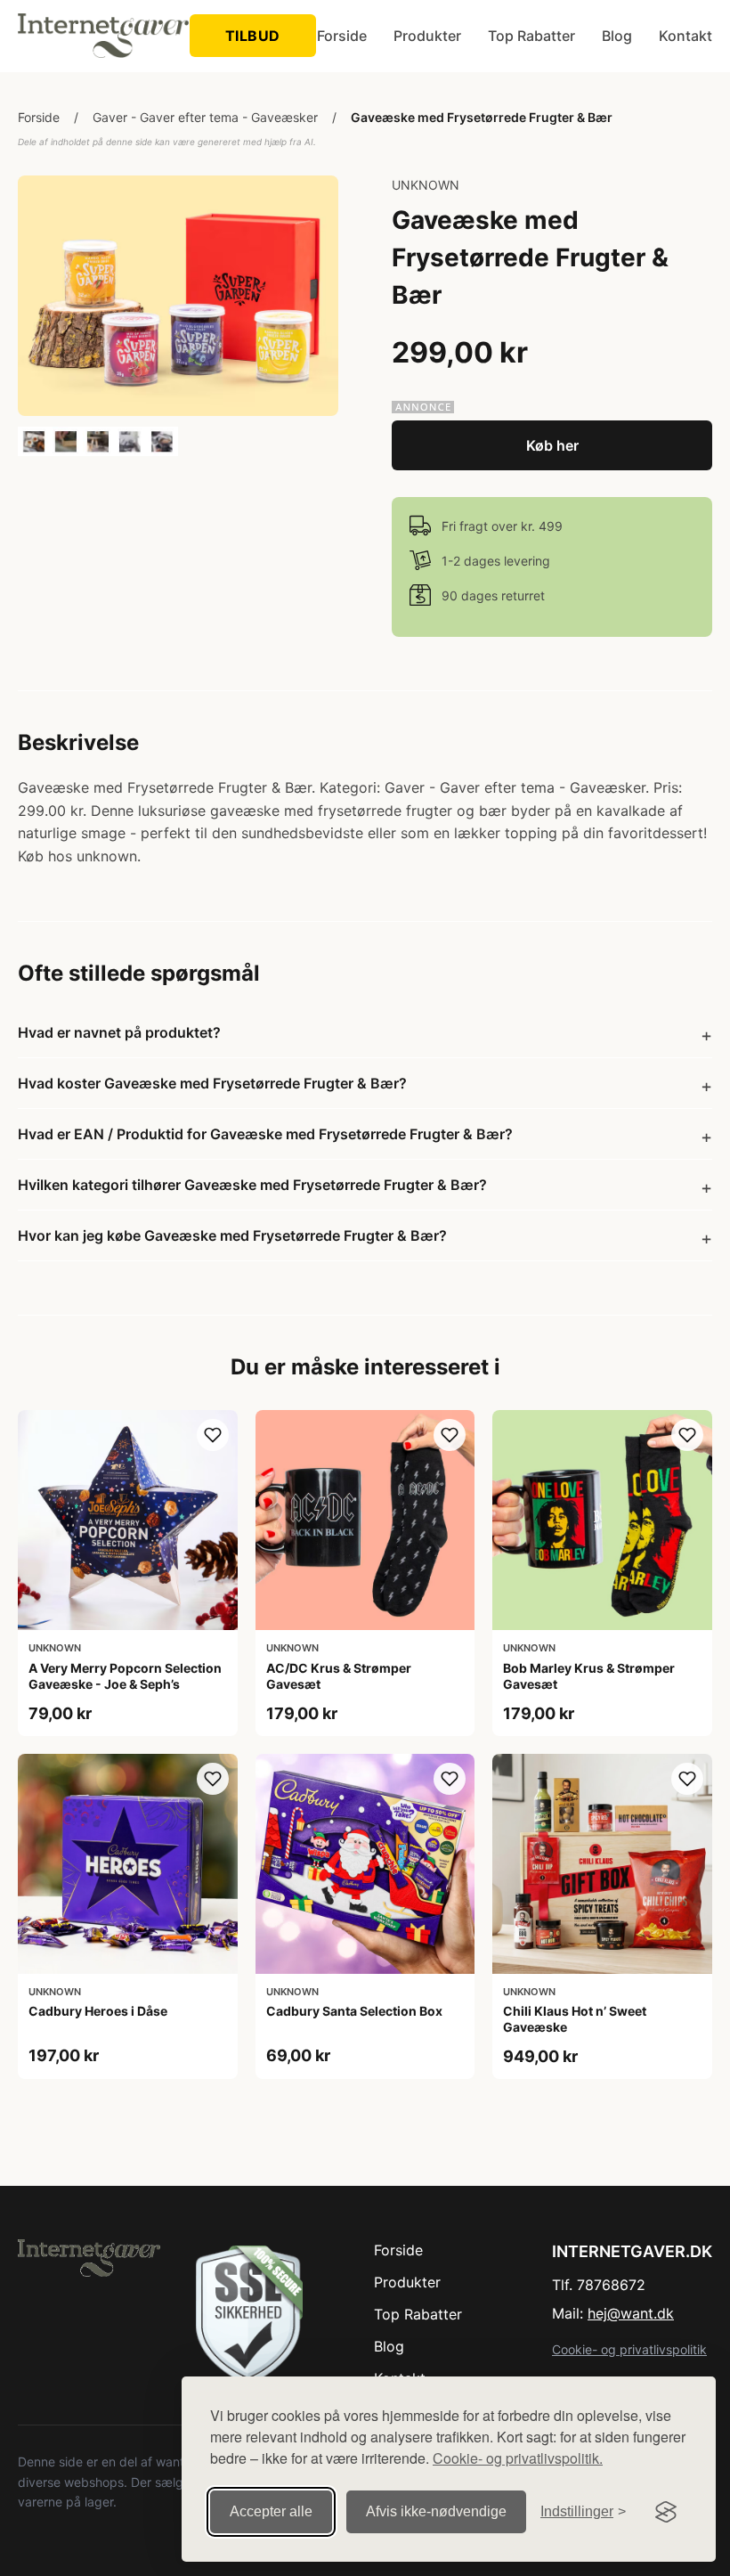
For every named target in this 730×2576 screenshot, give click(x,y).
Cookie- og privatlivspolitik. (518, 2458)
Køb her (552, 445)
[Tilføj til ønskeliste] (213, 1435)
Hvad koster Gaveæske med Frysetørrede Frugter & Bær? (212, 1083)
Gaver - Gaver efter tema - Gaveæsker (205, 117)
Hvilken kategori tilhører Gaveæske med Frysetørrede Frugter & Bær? (252, 1185)
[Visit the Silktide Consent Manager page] (666, 2512)
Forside (342, 36)
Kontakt (685, 36)
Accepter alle (271, 2511)
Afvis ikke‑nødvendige (436, 2511)
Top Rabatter (531, 36)
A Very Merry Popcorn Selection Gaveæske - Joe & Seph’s (125, 1676)
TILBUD (253, 36)
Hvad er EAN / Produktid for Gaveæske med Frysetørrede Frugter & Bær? (265, 1134)
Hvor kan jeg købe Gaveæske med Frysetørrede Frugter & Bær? (232, 1235)
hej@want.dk (631, 2313)
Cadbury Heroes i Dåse (98, 2011)
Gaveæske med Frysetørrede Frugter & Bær (482, 117)
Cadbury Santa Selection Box (354, 2011)
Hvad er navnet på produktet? (119, 1032)
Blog (617, 36)
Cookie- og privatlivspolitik (629, 2349)
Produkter (427, 36)
